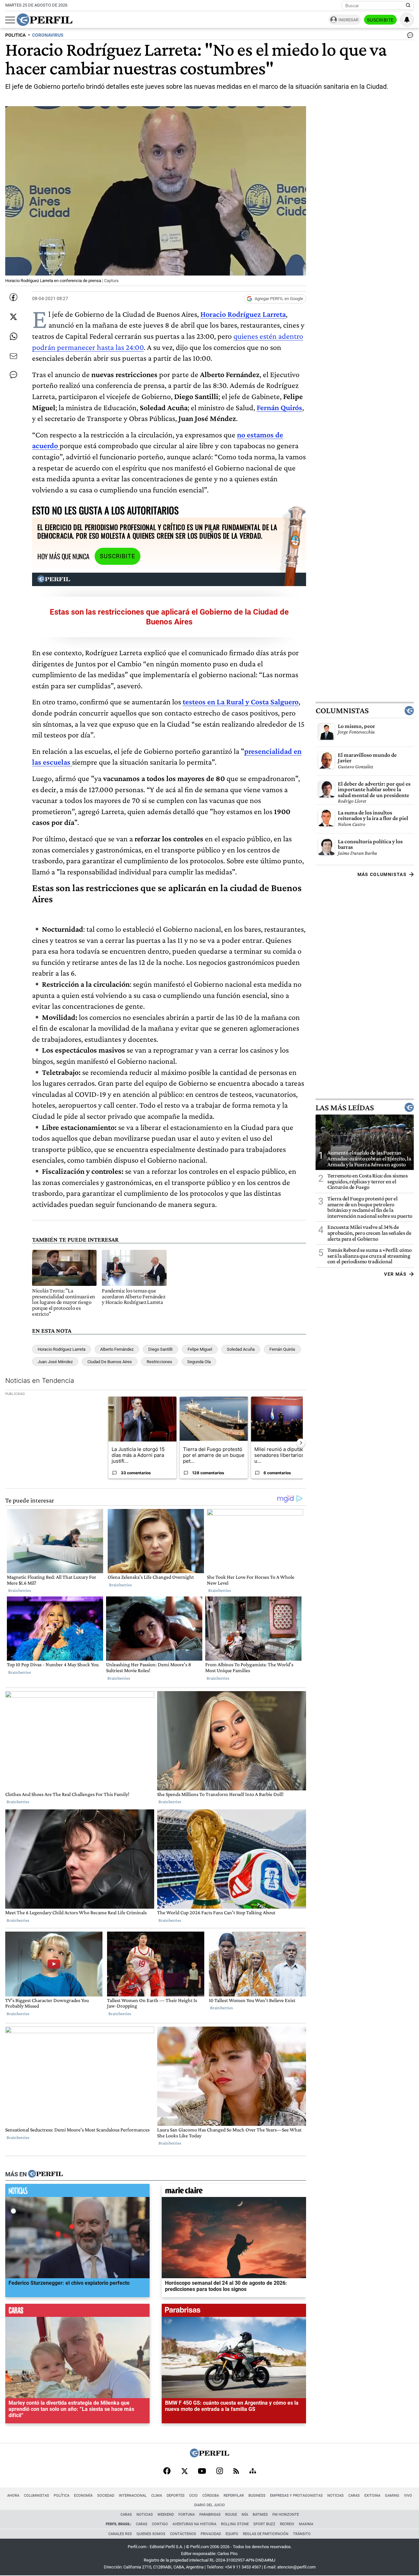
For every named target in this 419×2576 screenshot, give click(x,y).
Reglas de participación (266, 2534)
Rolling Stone (235, 2524)
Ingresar (348, 20)
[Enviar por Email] (13, 356)
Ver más (395, 1274)
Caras (354, 2496)
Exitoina (372, 2496)
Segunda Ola (199, 1362)
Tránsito (302, 2534)
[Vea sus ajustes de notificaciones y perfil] (407, 20)
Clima (157, 2496)
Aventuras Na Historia (194, 2524)
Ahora (13, 2496)
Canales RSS (120, 2534)
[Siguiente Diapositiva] (301, 1443)
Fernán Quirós (279, 407)
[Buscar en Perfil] (408, 6)
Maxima (306, 2524)
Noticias (336, 2496)
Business (257, 2496)
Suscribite (380, 20)
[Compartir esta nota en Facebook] (13, 297)
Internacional (133, 2496)
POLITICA (15, 35)
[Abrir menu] (10, 20)
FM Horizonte (286, 2515)
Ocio (193, 2496)
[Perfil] (46, 2174)
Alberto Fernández (117, 1349)
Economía (83, 2496)
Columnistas (342, 710)
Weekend (166, 2515)
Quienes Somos (151, 2534)
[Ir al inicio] (45, 20)
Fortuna (187, 2515)
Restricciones (159, 1362)
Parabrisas (210, 2515)
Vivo (408, 2496)
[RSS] (236, 2472)
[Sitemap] (253, 2471)
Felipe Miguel (200, 1349)
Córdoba (211, 2496)
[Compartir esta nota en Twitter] (13, 317)
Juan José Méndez (55, 1362)
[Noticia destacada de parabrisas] (234, 2312)
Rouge (231, 2515)
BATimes (260, 2515)
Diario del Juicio (209, 2505)
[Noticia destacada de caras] (77, 2312)
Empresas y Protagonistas (296, 2496)
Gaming (392, 2496)
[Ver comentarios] (409, 37)
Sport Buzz (264, 2524)
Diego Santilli (160, 1349)
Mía (245, 2515)
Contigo (160, 2524)
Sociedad (106, 2496)
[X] (184, 2471)
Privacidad (211, 2534)
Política (62, 2496)
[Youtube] (202, 2472)
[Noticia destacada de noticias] (77, 2192)
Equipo (232, 2534)
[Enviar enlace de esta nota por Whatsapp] (13, 336)
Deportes (176, 2496)
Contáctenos (183, 2534)
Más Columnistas (382, 874)
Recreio (287, 2524)
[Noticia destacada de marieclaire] (234, 2192)
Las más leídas (345, 1107)
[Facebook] (167, 2471)
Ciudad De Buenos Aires (110, 1362)
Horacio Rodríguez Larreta (62, 1349)
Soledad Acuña (241, 1349)
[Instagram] (220, 2471)
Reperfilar (234, 2496)
